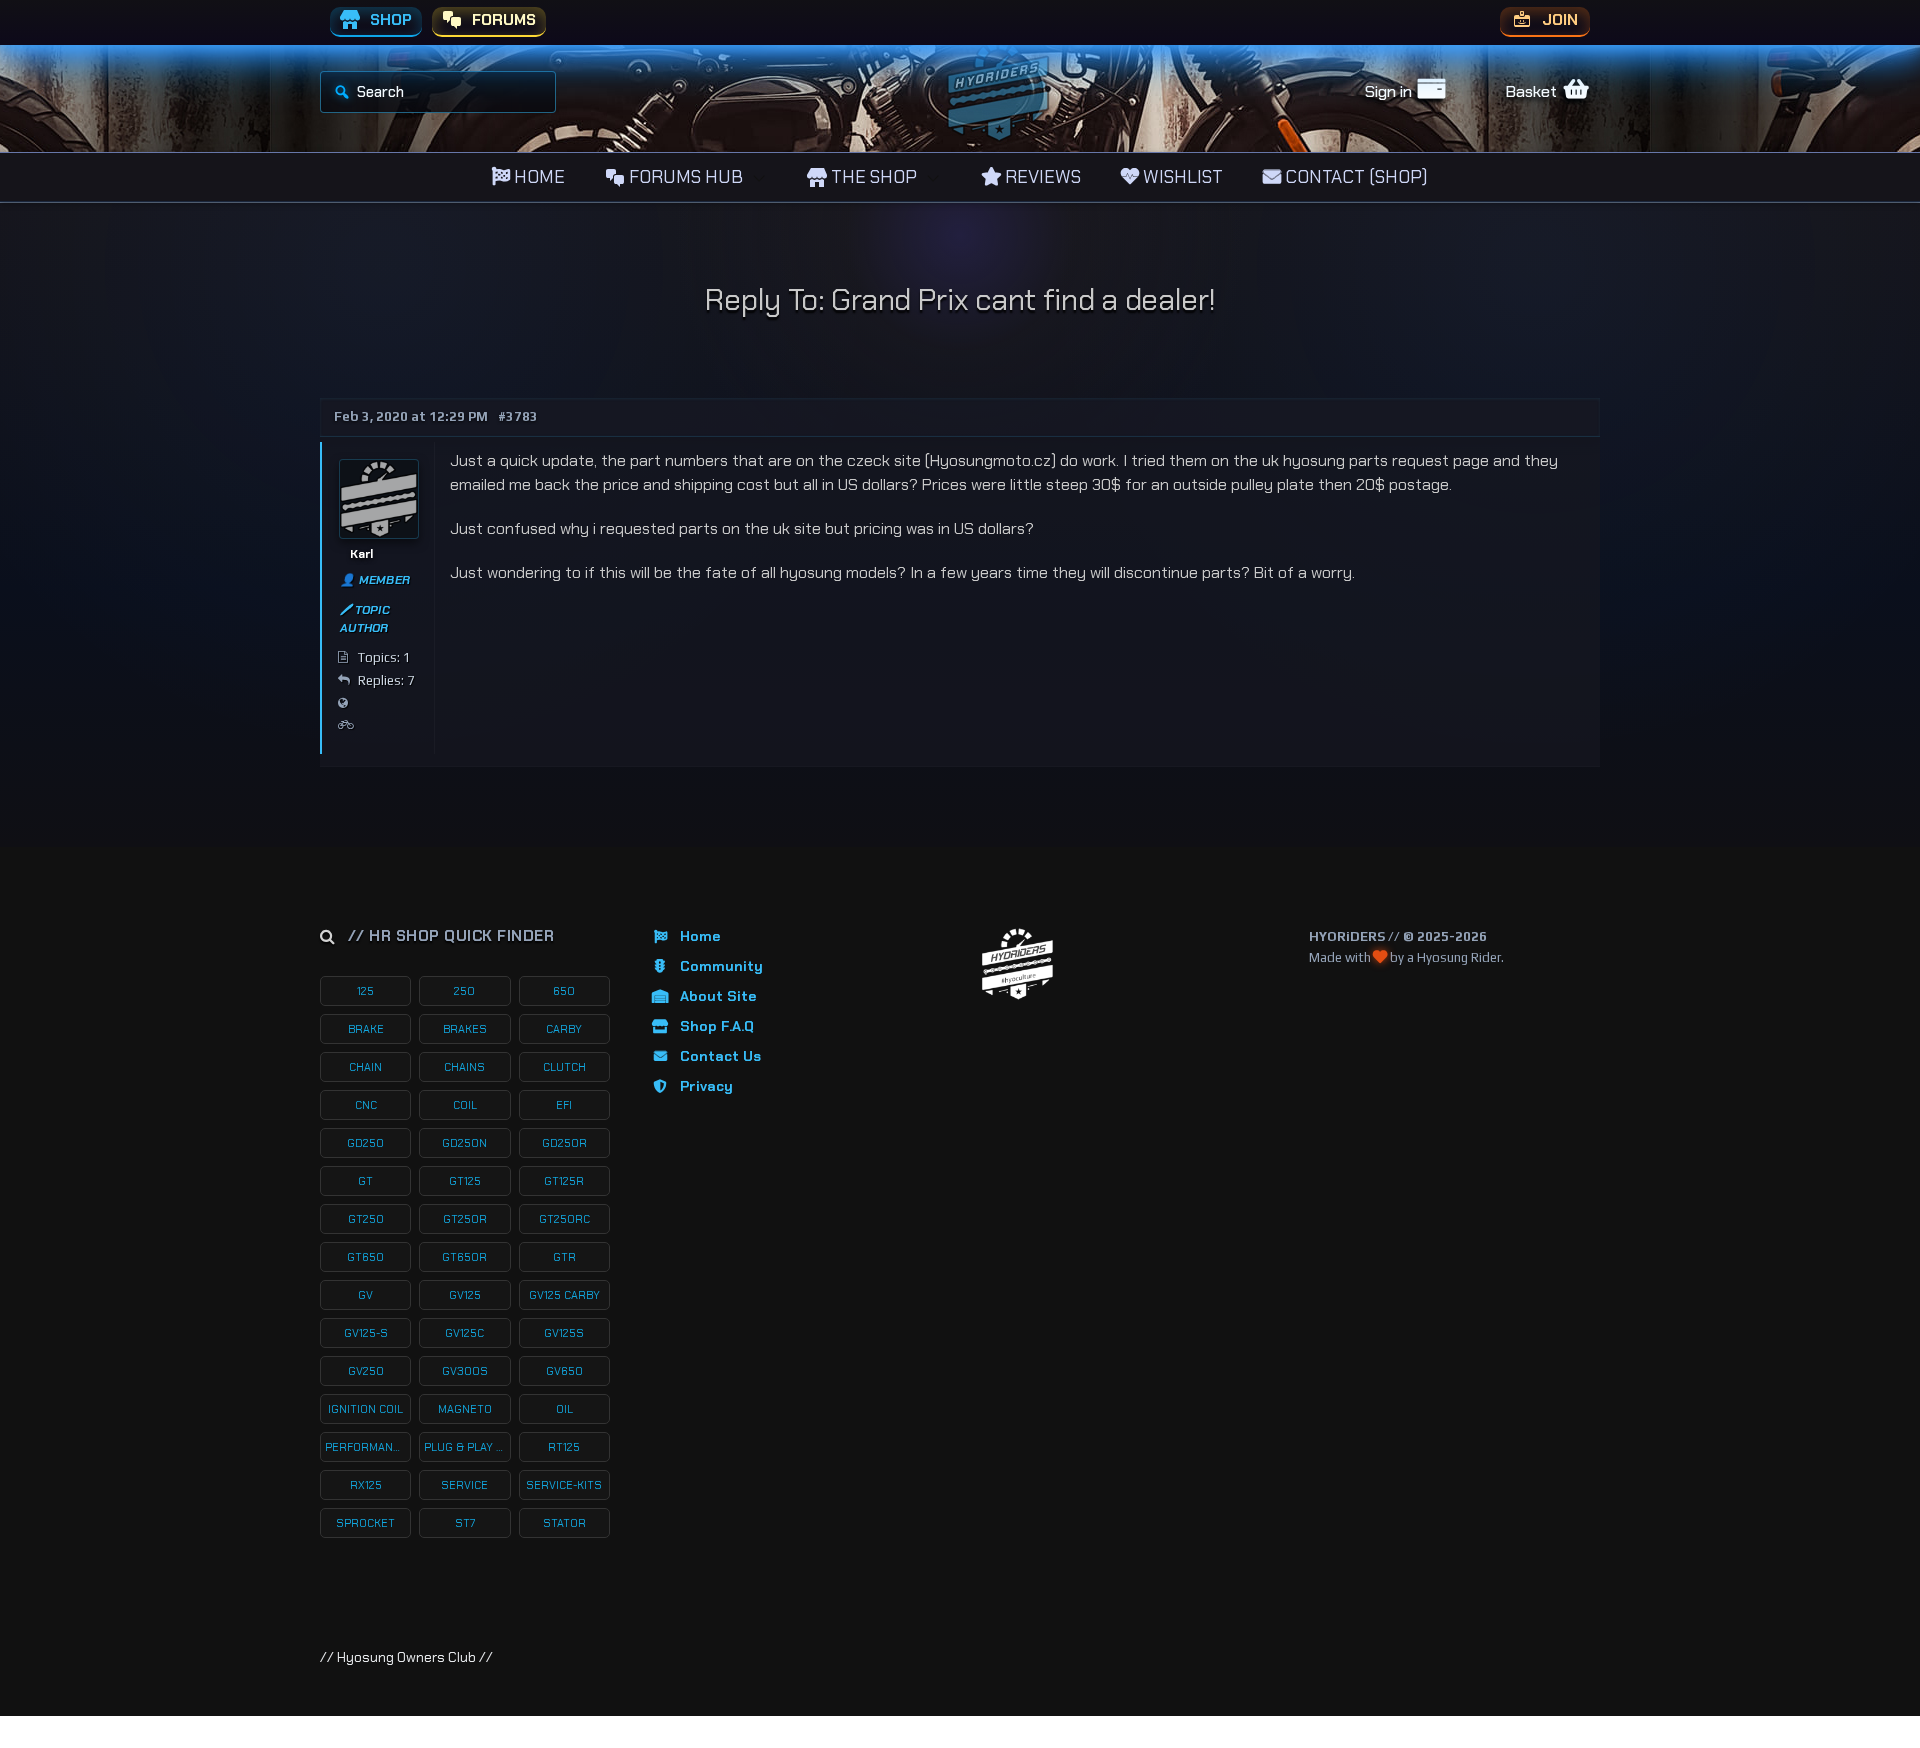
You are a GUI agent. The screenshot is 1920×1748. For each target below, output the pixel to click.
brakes (465, 1029)
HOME (537, 177)
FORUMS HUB (684, 177)
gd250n (464, 1143)
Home (700, 936)
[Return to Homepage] (1017, 964)
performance (366, 1447)
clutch (564, 1067)
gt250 (366, 1219)
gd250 (365, 1143)
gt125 (465, 1181)
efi (564, 1105)
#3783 (518, 416)
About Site (718, 996)
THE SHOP (872, 177)
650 (564, 991)
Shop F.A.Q (717, 1026)
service (464, 1485)
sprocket (365, 1523)
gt (365, 1181)
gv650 (564, 1371)
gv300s (465, 1371)
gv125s (564, 1333)
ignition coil (365, 1409)
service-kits (564, 1485)
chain (365, 1067)
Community (721, 966)
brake (366, 1029)
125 (365, 991)
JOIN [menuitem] (1558, 20)
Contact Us (720, 1056)
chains (464, 1067)
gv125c (464, 1333)
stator (564, 1523)
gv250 (366, 1371)
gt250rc (564, 1219)
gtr (564, 1257)
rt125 (564, 1447)
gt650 (365, 1257)
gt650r (464, 1257)
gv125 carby (564, 1295)
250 (464, 991)
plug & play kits (467, 1447)
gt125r (564, 1181)
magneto (465, 1409)
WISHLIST (1181, 177)
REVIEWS (1041, 177)
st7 (465, 1523)
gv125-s (366, 1333)
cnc (366, 1105)
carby (564, 1029)
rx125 (366, 1485)
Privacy (706, 1086)
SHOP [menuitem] (389, 20)
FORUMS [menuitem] (502, 20)
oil (564, 1409)
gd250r (564, 1143)
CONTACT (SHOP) (1354, 177)
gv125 (465, 1295)
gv (365, 1295)
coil (465, 1105)
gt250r (465, 1219)
